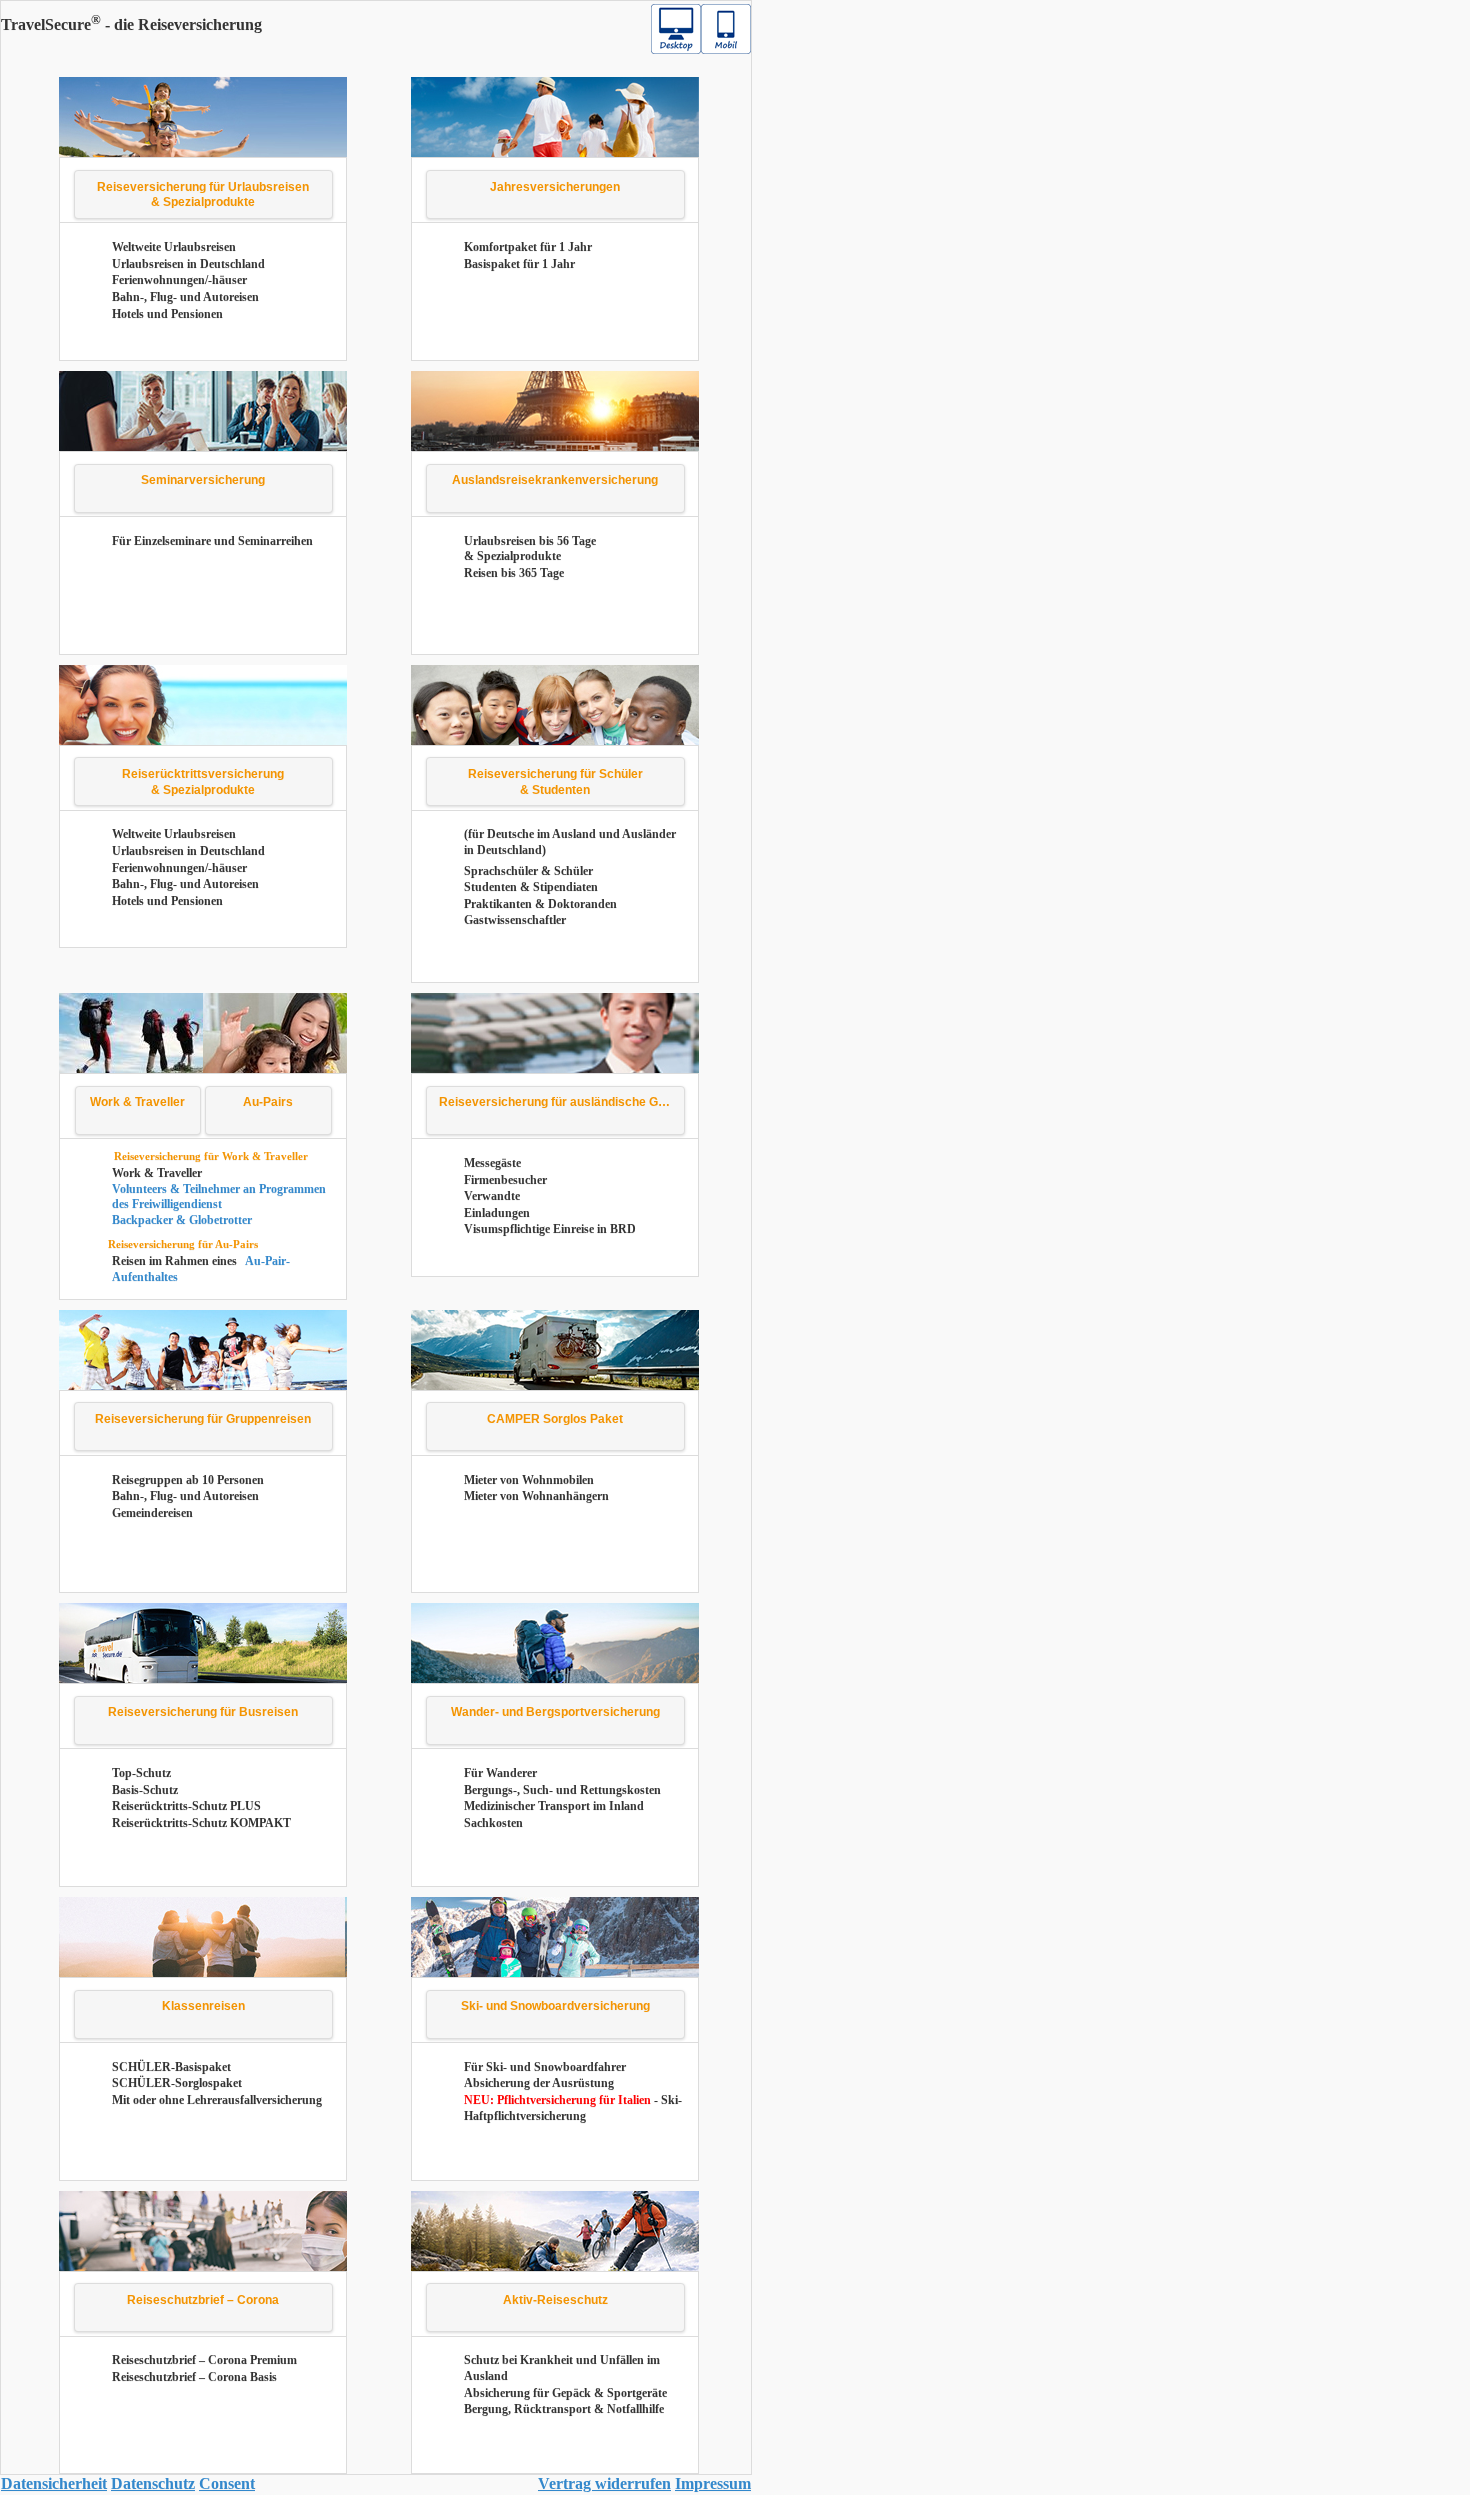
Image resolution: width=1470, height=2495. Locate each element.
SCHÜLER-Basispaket (171, 2067)
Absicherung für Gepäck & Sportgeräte (565, 2393)
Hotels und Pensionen (167, 314)
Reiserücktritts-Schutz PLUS (186, 1806)
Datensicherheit (54, 2483)
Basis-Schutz (145, 1790)
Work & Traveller (157, 1173)
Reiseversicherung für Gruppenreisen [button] (203, 1419)
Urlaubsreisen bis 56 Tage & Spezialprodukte (530, 549)
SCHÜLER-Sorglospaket (177, 2083)
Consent (227, 2483)
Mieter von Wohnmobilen (529, 1480)
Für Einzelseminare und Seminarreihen (212, 541)
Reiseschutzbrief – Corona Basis (194, 2377)
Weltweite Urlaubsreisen (174, 247)
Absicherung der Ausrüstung (539, 2083)
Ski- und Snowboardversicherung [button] (555, 2006)
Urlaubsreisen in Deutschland (188, 264)
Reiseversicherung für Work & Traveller (211, 1156)
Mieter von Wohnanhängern (536, 1496)
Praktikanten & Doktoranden (540, 904)
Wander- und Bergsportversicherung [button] (555, 1712)
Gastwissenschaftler (515, 920)
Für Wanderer (500, 1773)
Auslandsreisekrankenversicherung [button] (555, 480)
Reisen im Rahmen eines (176, 1261)
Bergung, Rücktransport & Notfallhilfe (564, 2409)
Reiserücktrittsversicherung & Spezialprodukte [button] (203, 782)
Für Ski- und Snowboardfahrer (545, 2067)
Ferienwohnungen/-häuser (179, 280)
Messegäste (492, 1163)
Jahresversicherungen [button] (555, 187)
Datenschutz (153, 2483)
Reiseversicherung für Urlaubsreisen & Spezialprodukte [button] (203, 195)
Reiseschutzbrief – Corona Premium (204, 2360)
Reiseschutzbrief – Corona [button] (203, 2300)
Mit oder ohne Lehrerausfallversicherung (217, 2100)
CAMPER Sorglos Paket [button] (555, 1419)
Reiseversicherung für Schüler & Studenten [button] (555, 782)
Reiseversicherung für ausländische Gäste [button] (561, 1102)
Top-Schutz (141, 1773)
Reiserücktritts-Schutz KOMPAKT (201, 1823)
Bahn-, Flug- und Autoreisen (185, 297)
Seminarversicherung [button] (203, 480)
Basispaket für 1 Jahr (519, 264)
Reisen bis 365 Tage (514, 573)
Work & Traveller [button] (137, 1102)
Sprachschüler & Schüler (528, 871)
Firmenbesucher (505, 1180)
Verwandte (492, 1196)
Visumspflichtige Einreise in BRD (550, 1229)
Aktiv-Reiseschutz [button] (555, 2300)
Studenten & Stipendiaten (531, 887)
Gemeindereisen (152, 1513)
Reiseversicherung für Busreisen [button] (203, 1712)
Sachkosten (493, 1823)
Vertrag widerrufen (604, 2483)
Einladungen (497, 1213)
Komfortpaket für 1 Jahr (528, 247)
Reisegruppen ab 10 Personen (188, 1480)
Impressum (713, 2483)
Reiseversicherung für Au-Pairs (183, 1244)
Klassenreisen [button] (203, 2006)
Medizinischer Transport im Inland (554, 1806)
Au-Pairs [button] (268, 1102)
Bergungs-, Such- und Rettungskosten (562, 1790)
